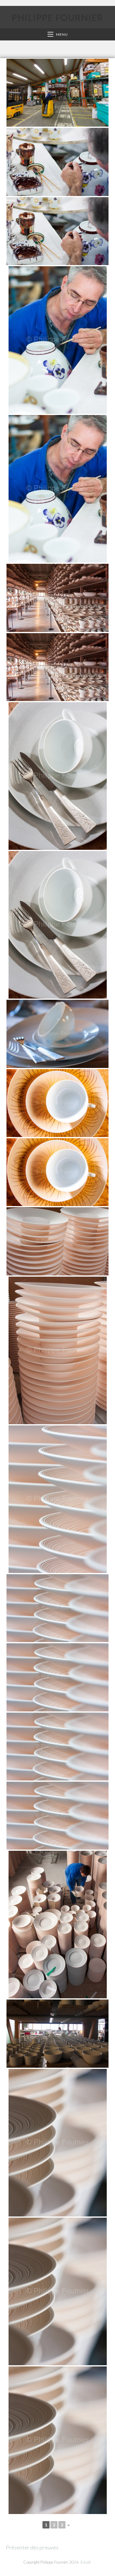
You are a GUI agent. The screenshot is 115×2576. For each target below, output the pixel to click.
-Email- (86, 2562)
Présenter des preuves (32, 2547)
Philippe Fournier (57, 17)
